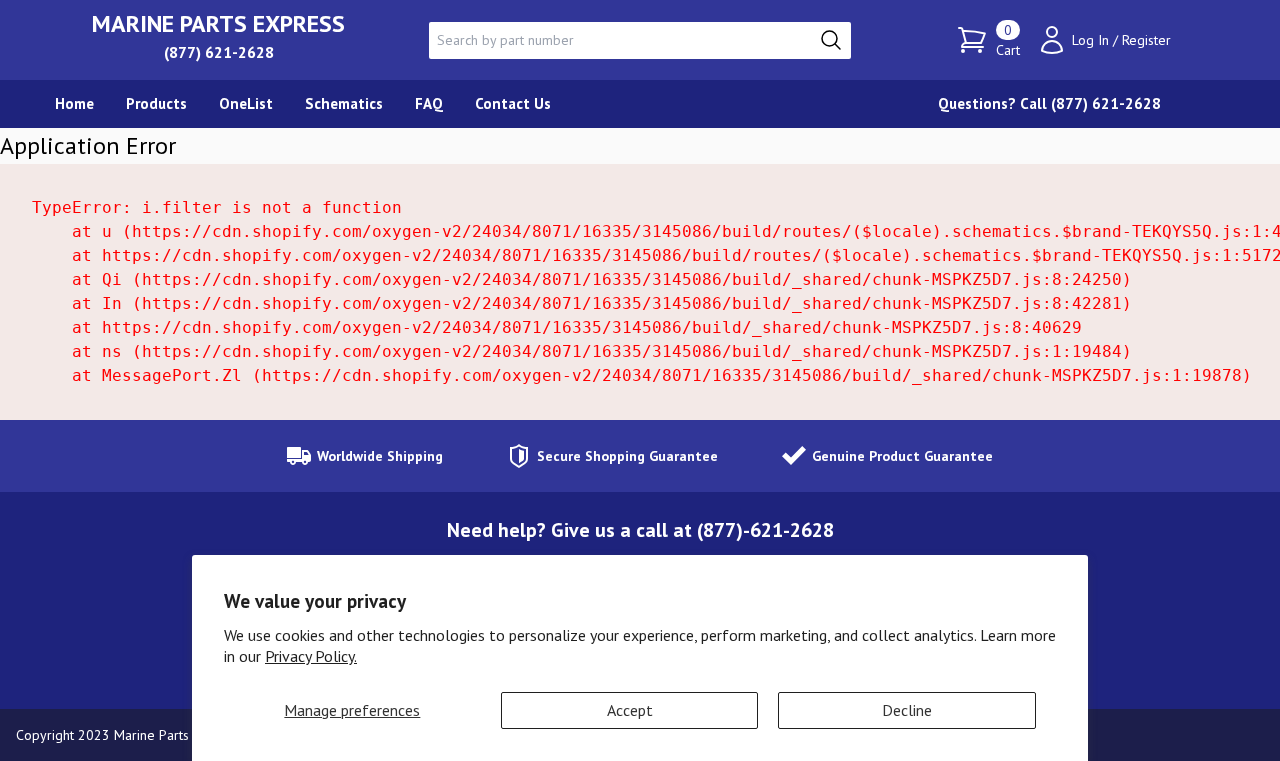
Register (1146, 40)
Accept (630, 710)
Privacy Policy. (311, 656)
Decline (907, 710)
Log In (1090, 40)
